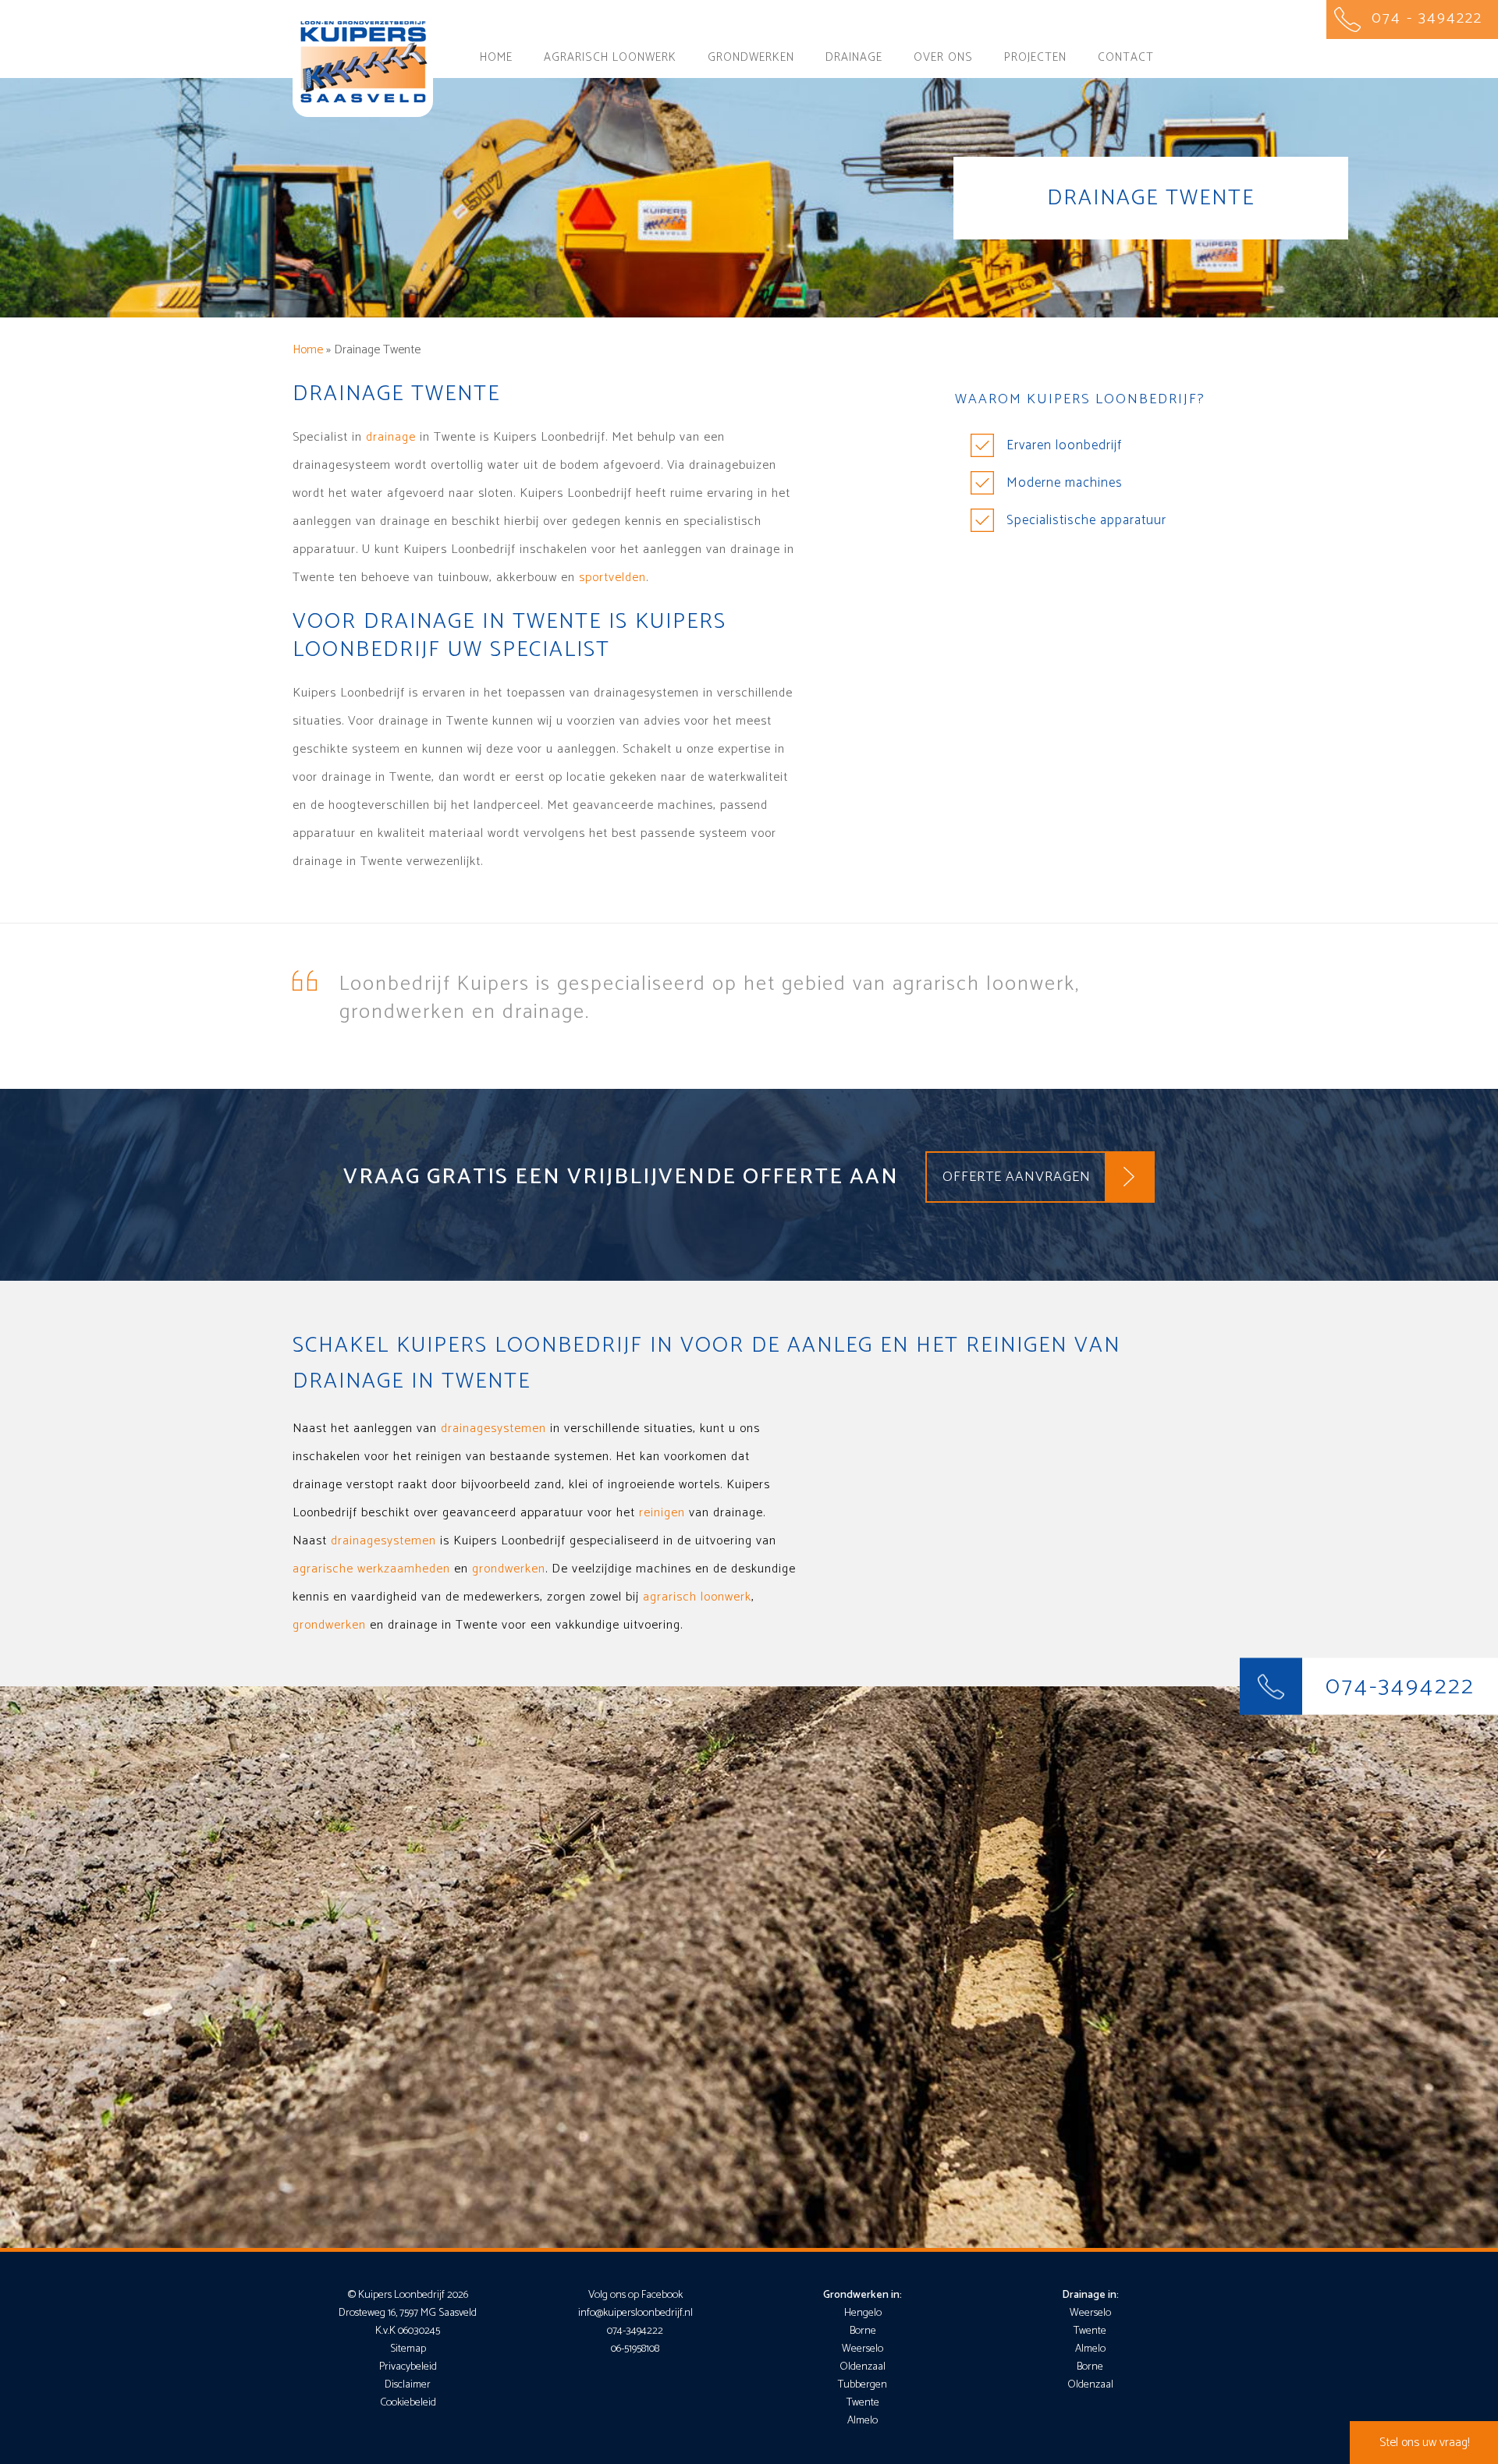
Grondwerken (751, 57)
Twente (863, 2403)
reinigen (662, 1513)
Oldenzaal (863, 2367)
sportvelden (612, 578)
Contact (1126, 57)
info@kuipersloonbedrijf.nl (635, 2313)
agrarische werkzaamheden (371, 1569)
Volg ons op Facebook (635, 2295)
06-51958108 (635, 2349)
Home (496, 57)
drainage (391, 437)
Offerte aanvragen (1017, 1177)
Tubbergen (863, 2385)
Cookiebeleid (408, 2403)
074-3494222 (1400, 1687)
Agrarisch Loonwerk (610, 57)
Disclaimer (408, 2385)
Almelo (863, 2421)
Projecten (1035, 57)
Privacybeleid (408, 2367)
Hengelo (863, 2313)
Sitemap (408, 2349)
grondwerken (509, 1569)
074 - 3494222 (1427, 18)
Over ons (943, 57)
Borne (863, 2331)
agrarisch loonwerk (697, 1597)
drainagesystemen (493, 1429)
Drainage (854, 57)
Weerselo (863, 2349)
